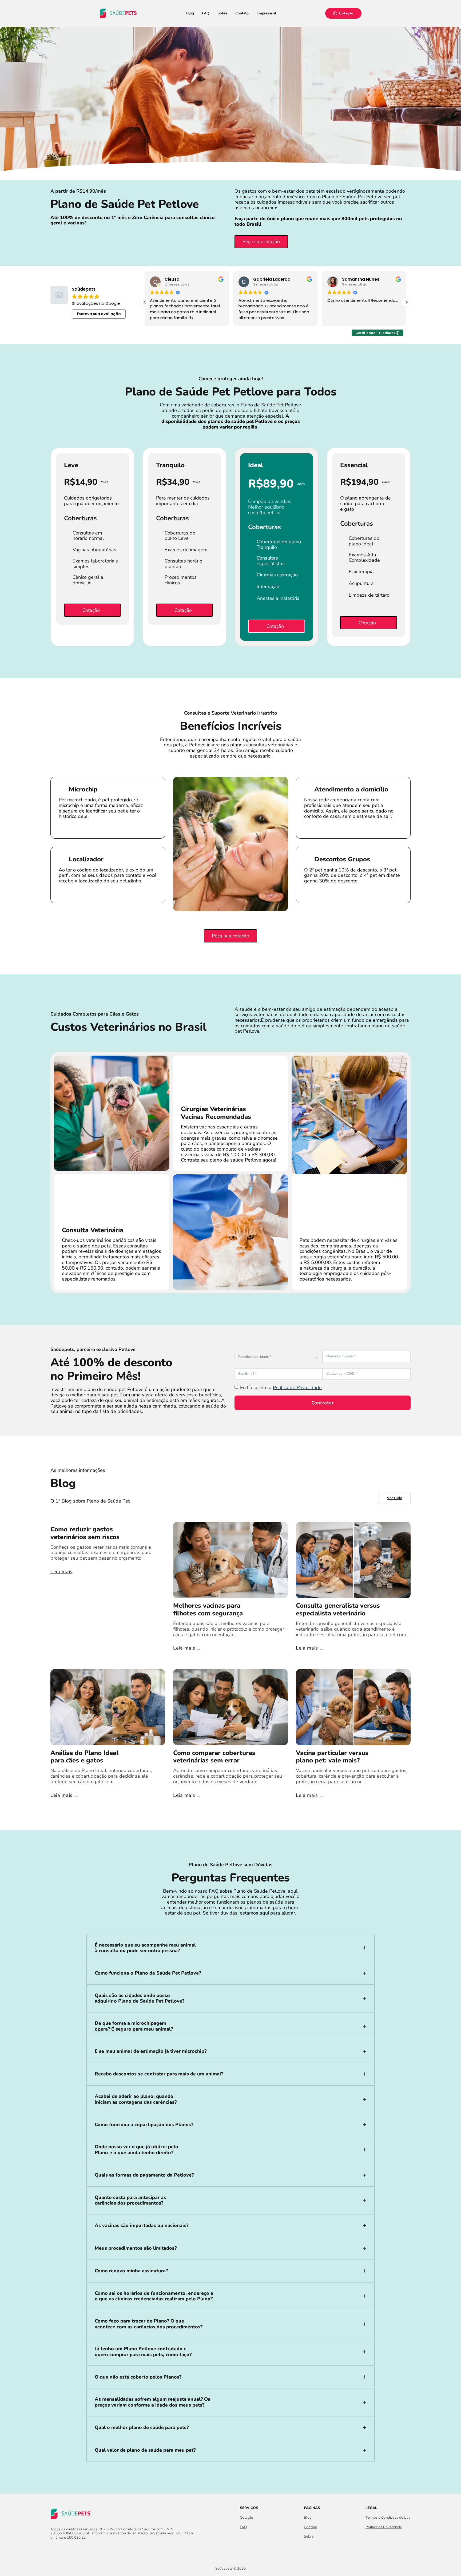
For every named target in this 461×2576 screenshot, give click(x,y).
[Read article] (230, 1560)
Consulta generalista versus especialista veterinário (338, 1609)
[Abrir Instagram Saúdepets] (63, 2549)
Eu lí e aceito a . (281, 1388)
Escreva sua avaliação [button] (99, 314)
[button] (406, 302)
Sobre (222, 13)
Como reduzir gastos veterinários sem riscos (85, 1533)
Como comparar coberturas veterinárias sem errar (214, 1757)
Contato (242, 13)
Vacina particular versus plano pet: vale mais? (332, 1757)
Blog (190, 13)
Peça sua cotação (261, 241)
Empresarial (266, 13)
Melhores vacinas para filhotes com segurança (208, 1609)
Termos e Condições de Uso (388, 2518)
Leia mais (61, 1572)
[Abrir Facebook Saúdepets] (53, 2549)
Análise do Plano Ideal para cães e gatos (84, 1757)
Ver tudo (395, 1498)
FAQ (206, 13)
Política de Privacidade (297, 1388)
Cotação (346, 13)
